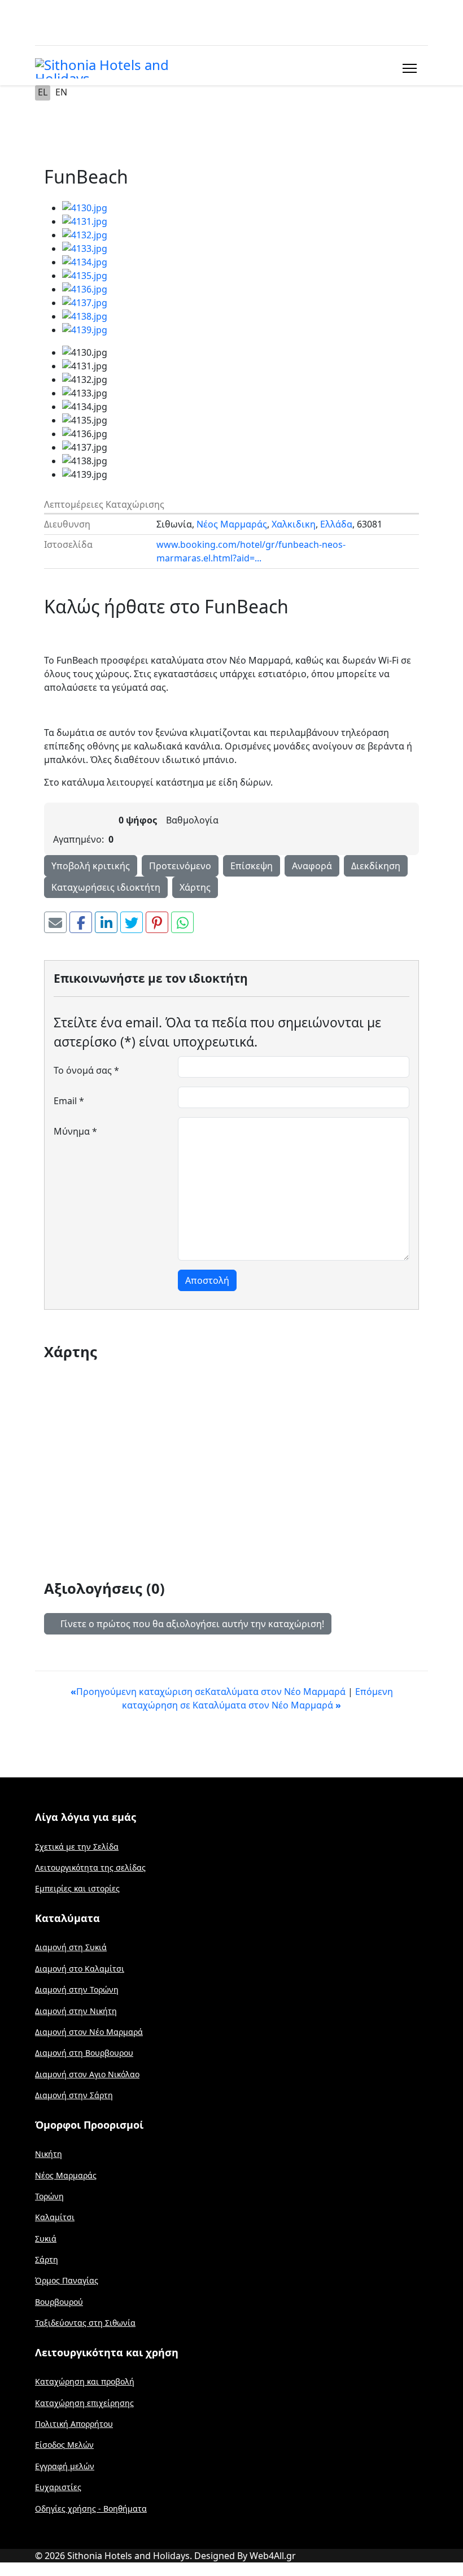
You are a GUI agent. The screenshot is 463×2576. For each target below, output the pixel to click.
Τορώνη (49, 2196)
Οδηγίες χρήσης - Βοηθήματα (91, 2509)
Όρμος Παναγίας (67, 2280)
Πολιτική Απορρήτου (74, 2424)
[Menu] (407, 68)
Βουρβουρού (59, 2302)
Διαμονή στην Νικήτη (76, 2011)
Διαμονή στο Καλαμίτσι (80, 1969)
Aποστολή (207, 1280)
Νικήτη (49, 2154)
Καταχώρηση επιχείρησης (84, 2403)
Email (69, 1101)
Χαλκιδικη (294, 524)
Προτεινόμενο (180, 866)
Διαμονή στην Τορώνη (77, 1989)
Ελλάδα (336, 524)
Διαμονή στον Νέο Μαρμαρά (89, 2032)
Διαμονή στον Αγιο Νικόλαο (87, 2074)
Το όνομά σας (86, 1070)
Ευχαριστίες (58, 2487)
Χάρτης (195, 887)
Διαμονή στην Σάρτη (74, 2095)
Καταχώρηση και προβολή (85, 2381)
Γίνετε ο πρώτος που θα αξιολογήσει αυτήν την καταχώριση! (191, 1624)
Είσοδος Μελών (64, 2445)
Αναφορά (312, 866)
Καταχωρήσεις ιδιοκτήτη (106, 887)
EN (61, 92)
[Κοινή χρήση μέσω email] (55, 922)
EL (43, 92)
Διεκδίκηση (376, 866)
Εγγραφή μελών (65, 2466)
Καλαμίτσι (55, 2217)
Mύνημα (75, 1131)
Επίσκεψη (252, 866)
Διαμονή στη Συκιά (71, 1947)
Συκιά (46, 2239)
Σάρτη (47, 2259)
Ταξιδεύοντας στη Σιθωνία (85, 2323)
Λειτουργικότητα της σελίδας (90, 1867)
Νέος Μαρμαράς (232, 524)
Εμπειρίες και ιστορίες (77, 1888)
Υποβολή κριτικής (91, 866)
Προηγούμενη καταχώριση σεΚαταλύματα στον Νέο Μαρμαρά (209, 1692)
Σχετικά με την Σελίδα (77, 1847)
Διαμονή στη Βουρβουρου (84, 2053)
